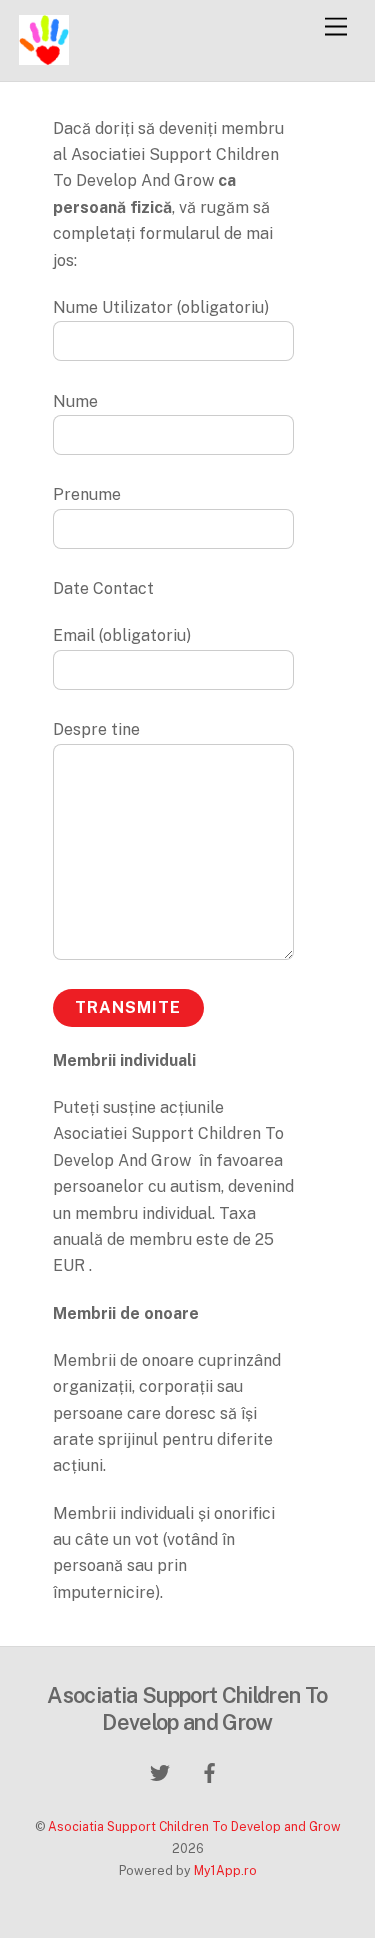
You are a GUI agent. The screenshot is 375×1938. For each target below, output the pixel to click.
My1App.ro (225, 1870)
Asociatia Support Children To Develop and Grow (194, 1826)
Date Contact (103, 588)
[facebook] (210, 1770)
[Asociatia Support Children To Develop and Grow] (44, 56)
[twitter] (160, 1770)
